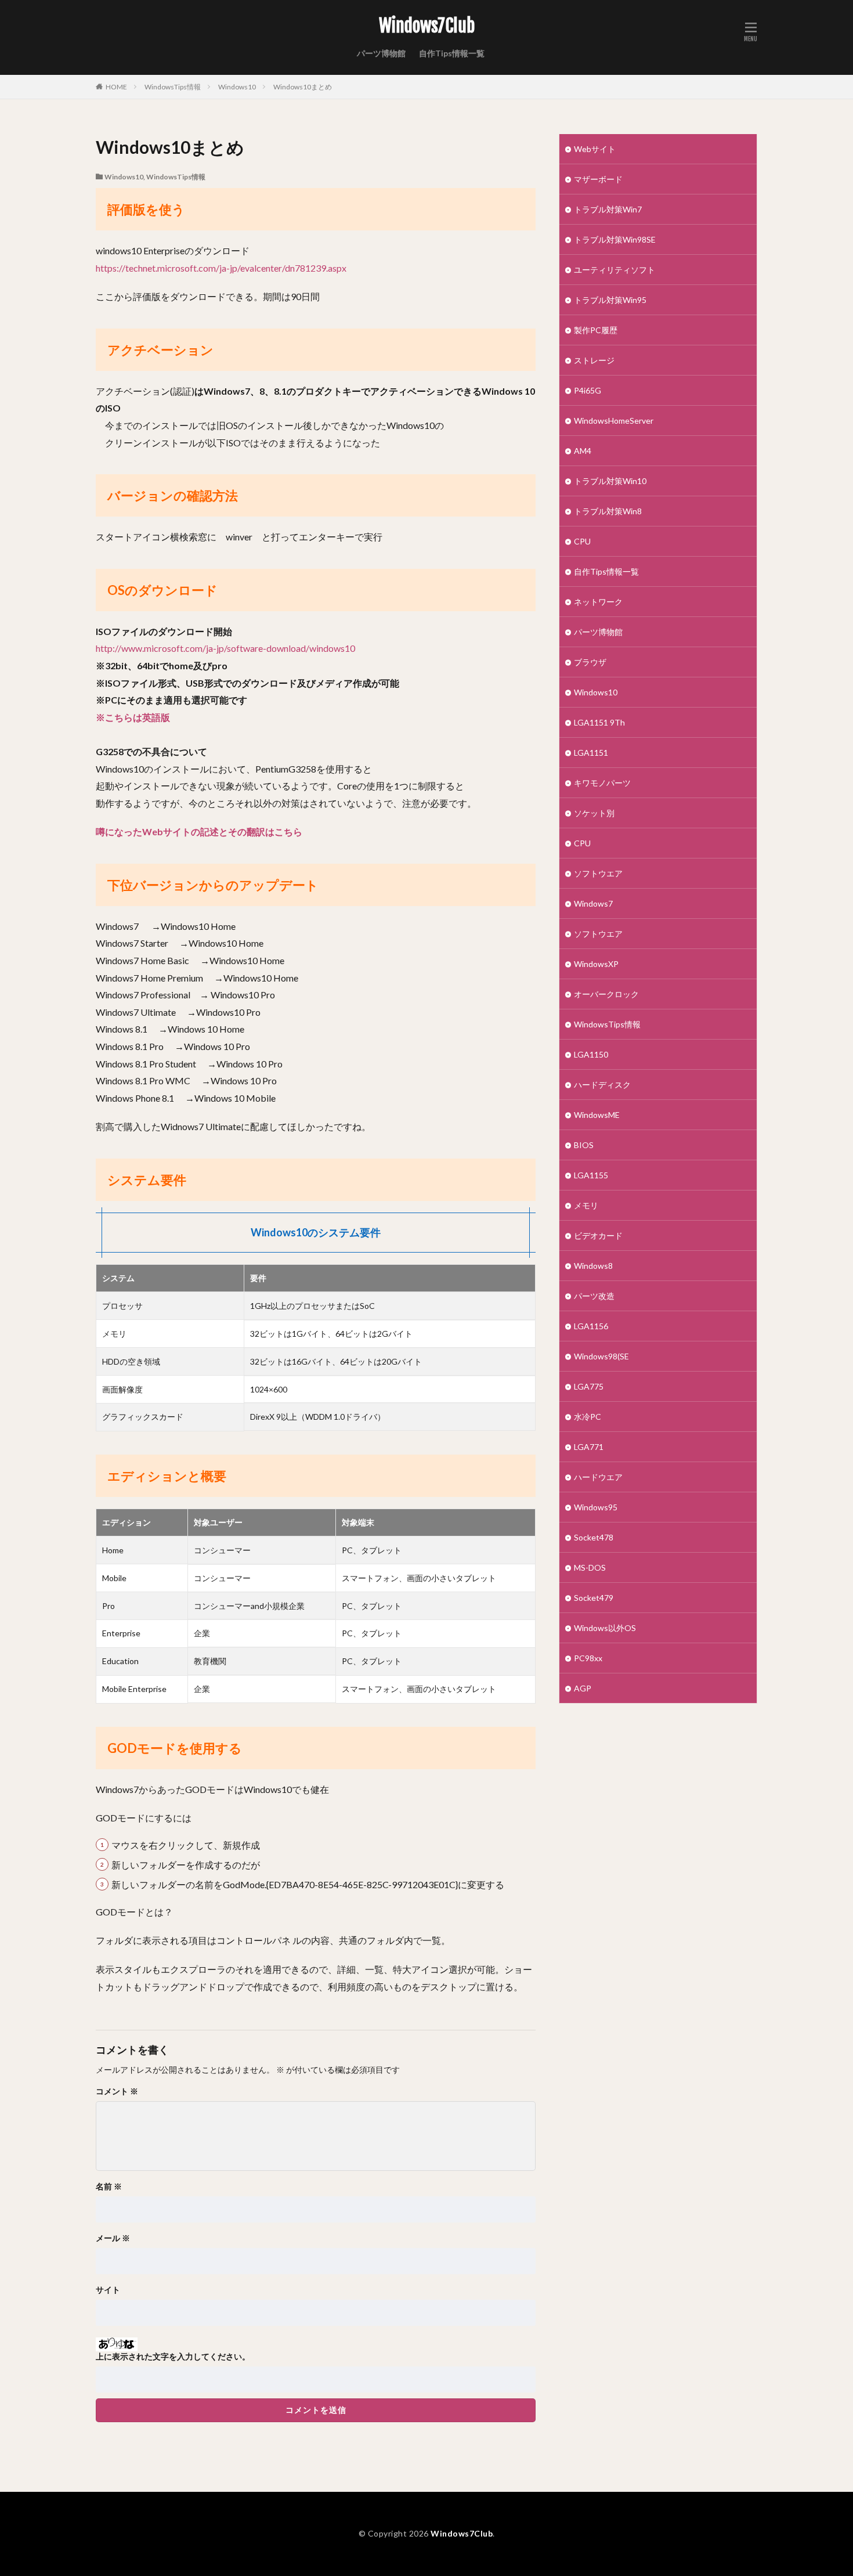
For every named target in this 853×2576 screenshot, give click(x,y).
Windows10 (237, 87)
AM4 (583, 451)
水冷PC (588, 1417)
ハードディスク (602, 1085)
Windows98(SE (601, 1356)
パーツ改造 (594, 1296)
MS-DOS (590, 1567)
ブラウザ (590, 662)
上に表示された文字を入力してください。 (173, 2357)
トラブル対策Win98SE (615, 239)
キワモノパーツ (602, 783)
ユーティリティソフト (615, 270)
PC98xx (588, 1658)
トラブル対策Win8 (608, 511)
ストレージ (594, 360)
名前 (109, 2187)
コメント (117, 2091)
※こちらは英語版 (133, 717)
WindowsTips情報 (173, 87)
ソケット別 (594, 813)
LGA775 (589, 1386)
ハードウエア (598, 1477)
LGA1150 (591, 1054)
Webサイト (595, 149)
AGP (583, 1688)
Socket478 (594, 1537)
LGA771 (589, 1447)
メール (113, 2238)
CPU (582, 541)
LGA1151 (591, 753)
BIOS (584, 1145)
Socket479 (594, 1598)
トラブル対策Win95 (610, 300)
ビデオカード (598, 1235)
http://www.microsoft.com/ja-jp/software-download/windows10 (225, 648)
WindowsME (597, 1115)
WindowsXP (596, 964)
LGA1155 (591, 1175)
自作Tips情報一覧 (452, 53)
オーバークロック (606, 994)
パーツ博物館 (381, 53)
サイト (108, 2290)
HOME (116, 87)
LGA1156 (591, 1326)
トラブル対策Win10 (610, 481)
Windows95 (596, 1507)
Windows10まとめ (303, 87)
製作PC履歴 (596, 330)
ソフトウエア (598, 873)
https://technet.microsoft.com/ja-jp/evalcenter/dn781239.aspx (221, 268)
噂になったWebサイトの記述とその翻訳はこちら (199, 831)
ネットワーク (598, 602)
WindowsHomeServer (614, 421)
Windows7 (593, 903)
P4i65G (588, 390)
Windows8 (593, 1266)
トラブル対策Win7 (608, 209)
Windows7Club (427, 26)
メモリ (586, 1205)
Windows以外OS (605, 1628)
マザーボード (598, 179)
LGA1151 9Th (599, 722)
